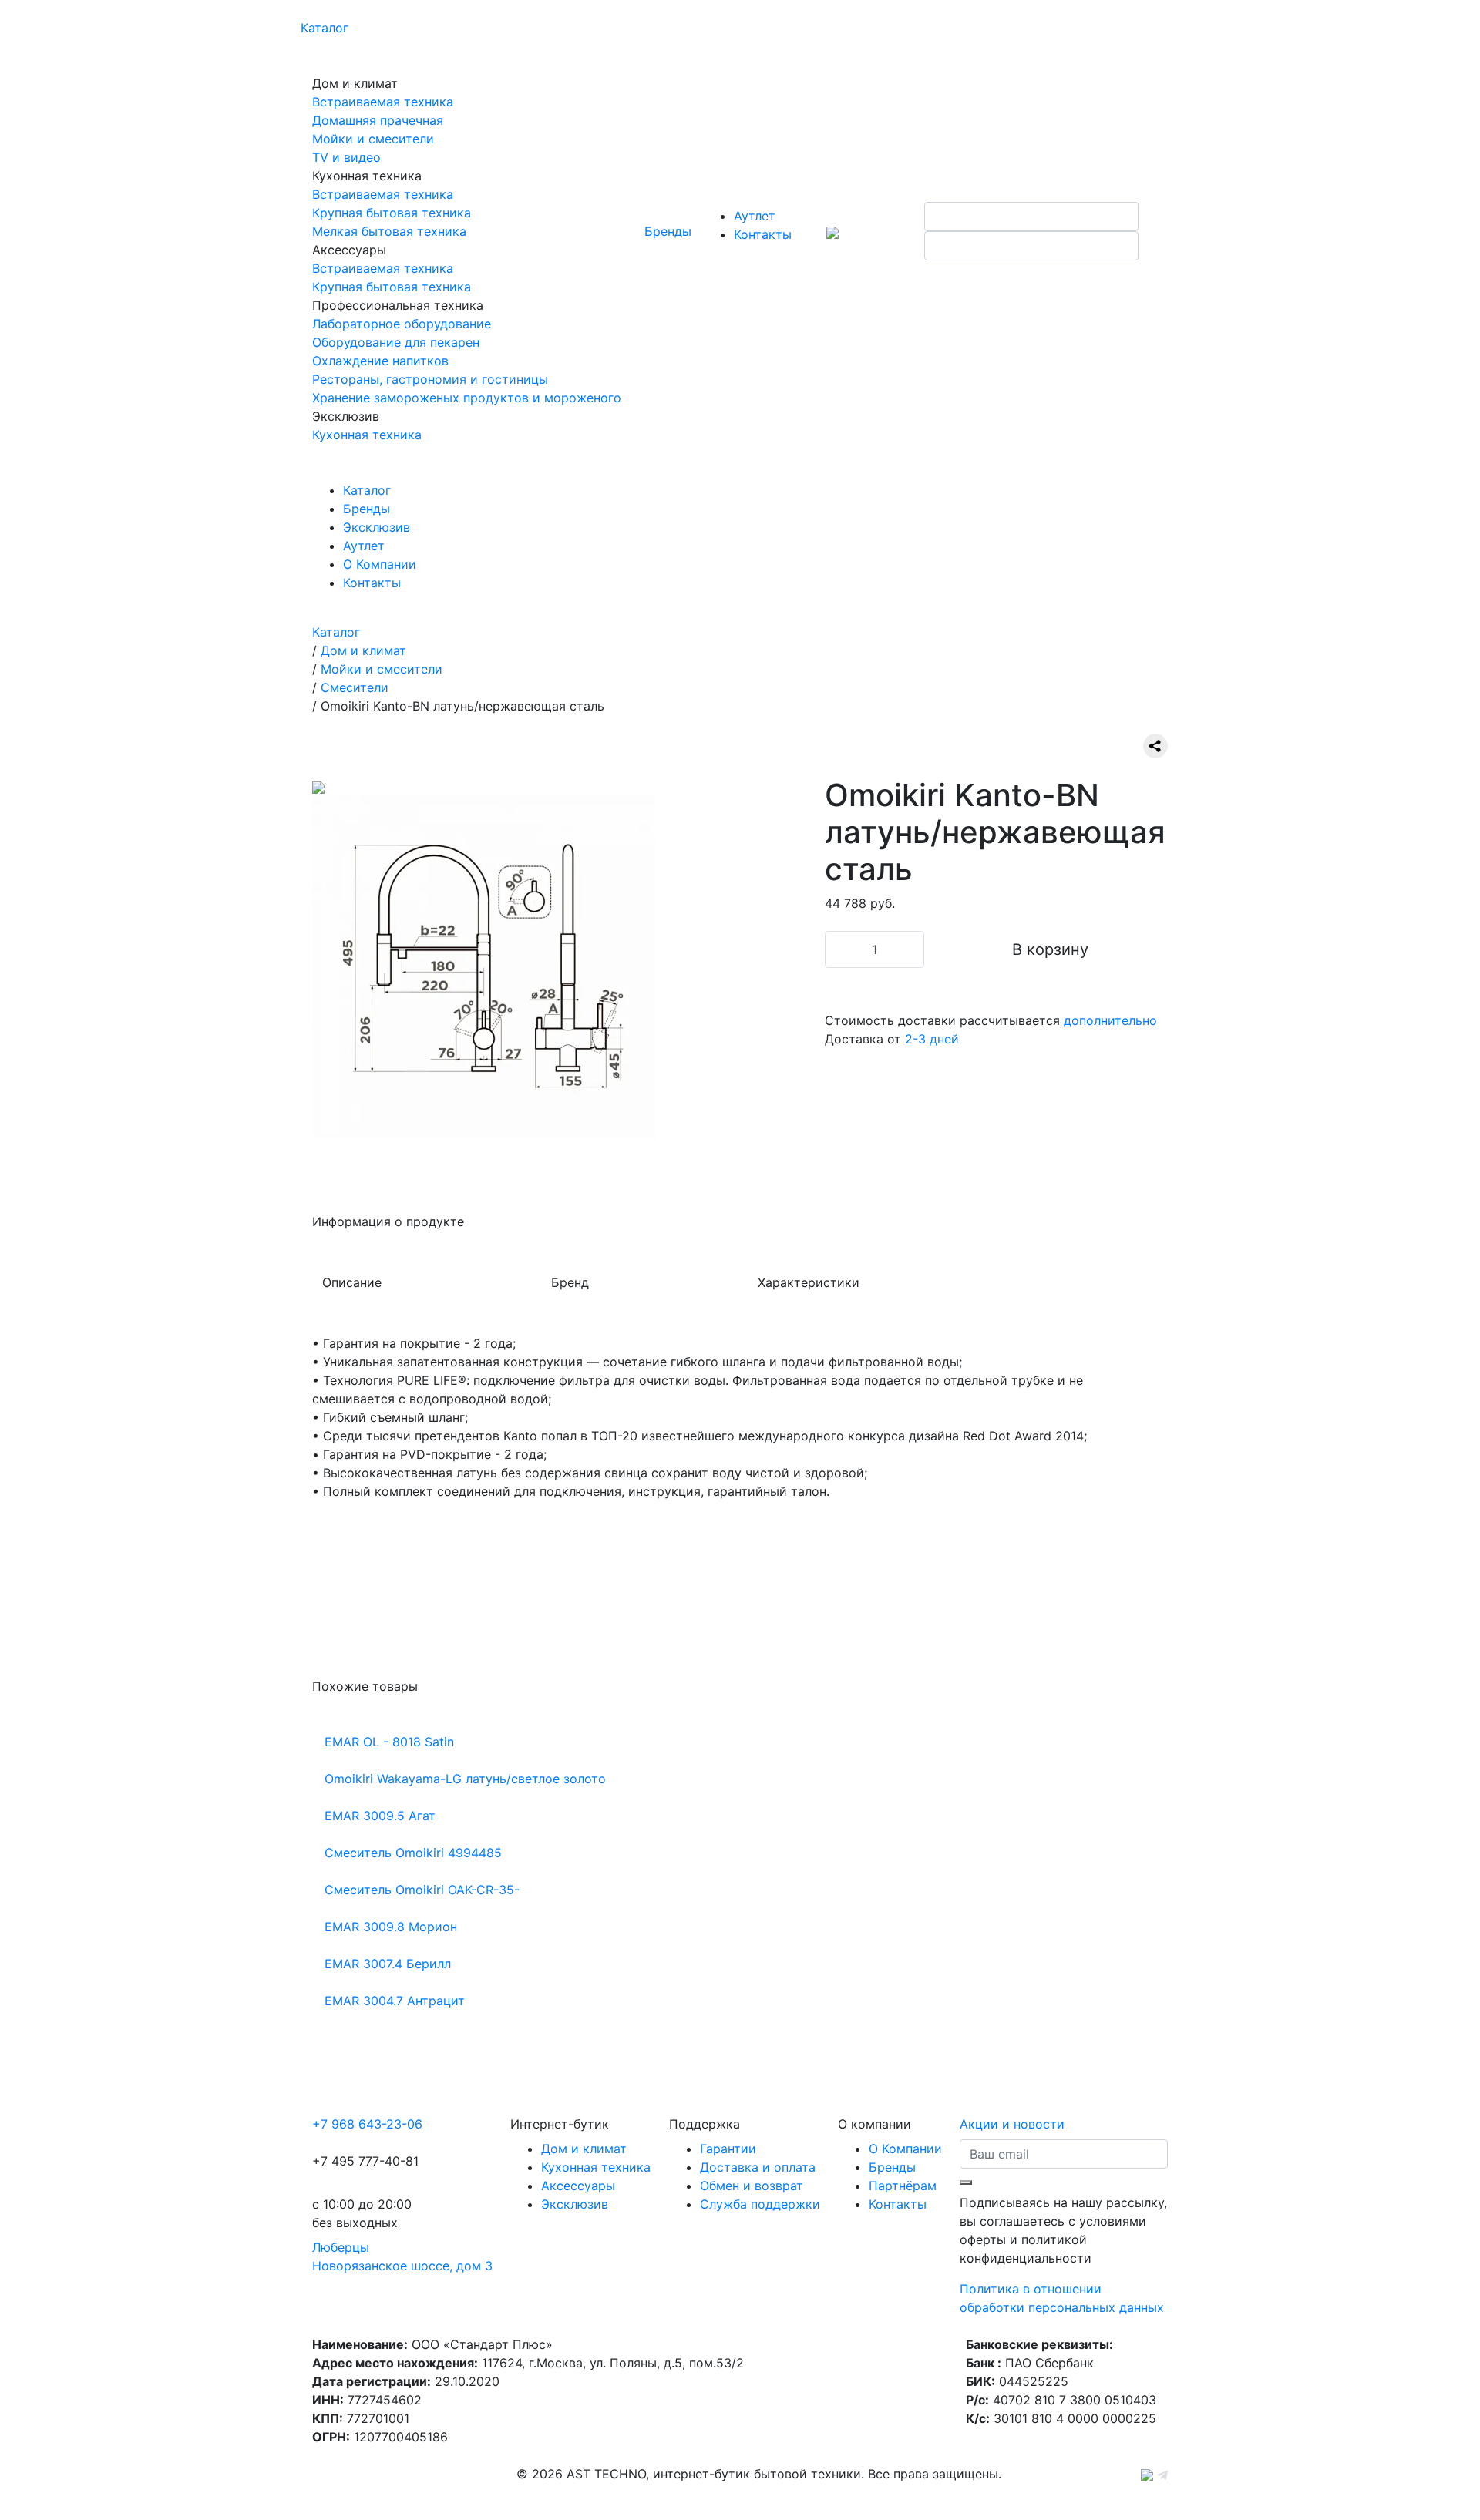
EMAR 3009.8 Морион (391, 1927)
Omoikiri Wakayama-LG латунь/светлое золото (465, 1779)
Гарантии (728, 2149)
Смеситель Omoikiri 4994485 (413, 1853)
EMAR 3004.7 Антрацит (395, 2001)
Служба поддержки (760, 2204)
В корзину (1050, 949)
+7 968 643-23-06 (367, 2124)
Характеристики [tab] (809, 1282)
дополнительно (1110, 1020)
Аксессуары (578, 2186)
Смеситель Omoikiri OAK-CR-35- (422, 1890)
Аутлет (755, 216)
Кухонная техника (596, 2167)
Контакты (763, 234)
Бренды (668, 231)
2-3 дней (932, 1039)
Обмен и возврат (752, 2186)
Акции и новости (1012, 2124)
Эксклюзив (377, 527)
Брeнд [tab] (570, 1282)
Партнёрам (903, 2186)
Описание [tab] (352, 1282)
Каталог (325, 28)
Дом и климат (584, 2149)
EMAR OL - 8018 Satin (389, 1742)
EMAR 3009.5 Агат (380, 1816)
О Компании (380, 564)
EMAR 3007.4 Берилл (388, 1964)
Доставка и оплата (758, 2167)
